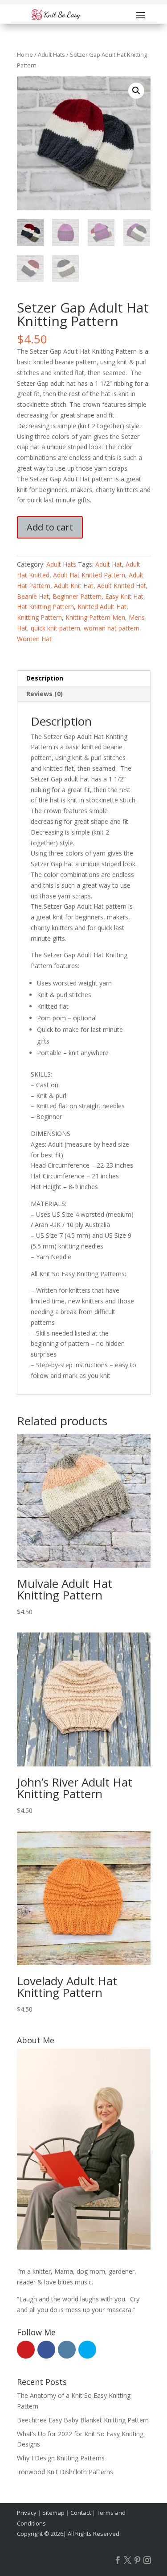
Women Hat (34, 639)
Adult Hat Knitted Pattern (89, 575)
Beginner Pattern (77, 596)
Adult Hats (51, 54)
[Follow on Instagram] (147, 2560)
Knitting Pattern (39, 617)
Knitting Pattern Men (95, 617)
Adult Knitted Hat (122, 586)
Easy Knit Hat (124, 596)
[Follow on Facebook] (118, 2560)
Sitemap (53, 2513)
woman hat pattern (112, 628)
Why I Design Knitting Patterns (61, 2458)
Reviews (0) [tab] (45, 694)
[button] (136, 91)
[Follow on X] (128, 2560)
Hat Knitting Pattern (45, 607)
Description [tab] (45, 678)
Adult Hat (109, 564)
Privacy (27, 2513)
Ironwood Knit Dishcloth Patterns (65, 2472)
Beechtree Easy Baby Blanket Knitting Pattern (83, 2420)
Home (25, 54)
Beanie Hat (33, 596)
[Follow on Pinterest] (138, 2560)
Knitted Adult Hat (102, 607)
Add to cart (50, 527)
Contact (81, 2513)
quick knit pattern (55, 628)
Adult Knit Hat (74, 586)
